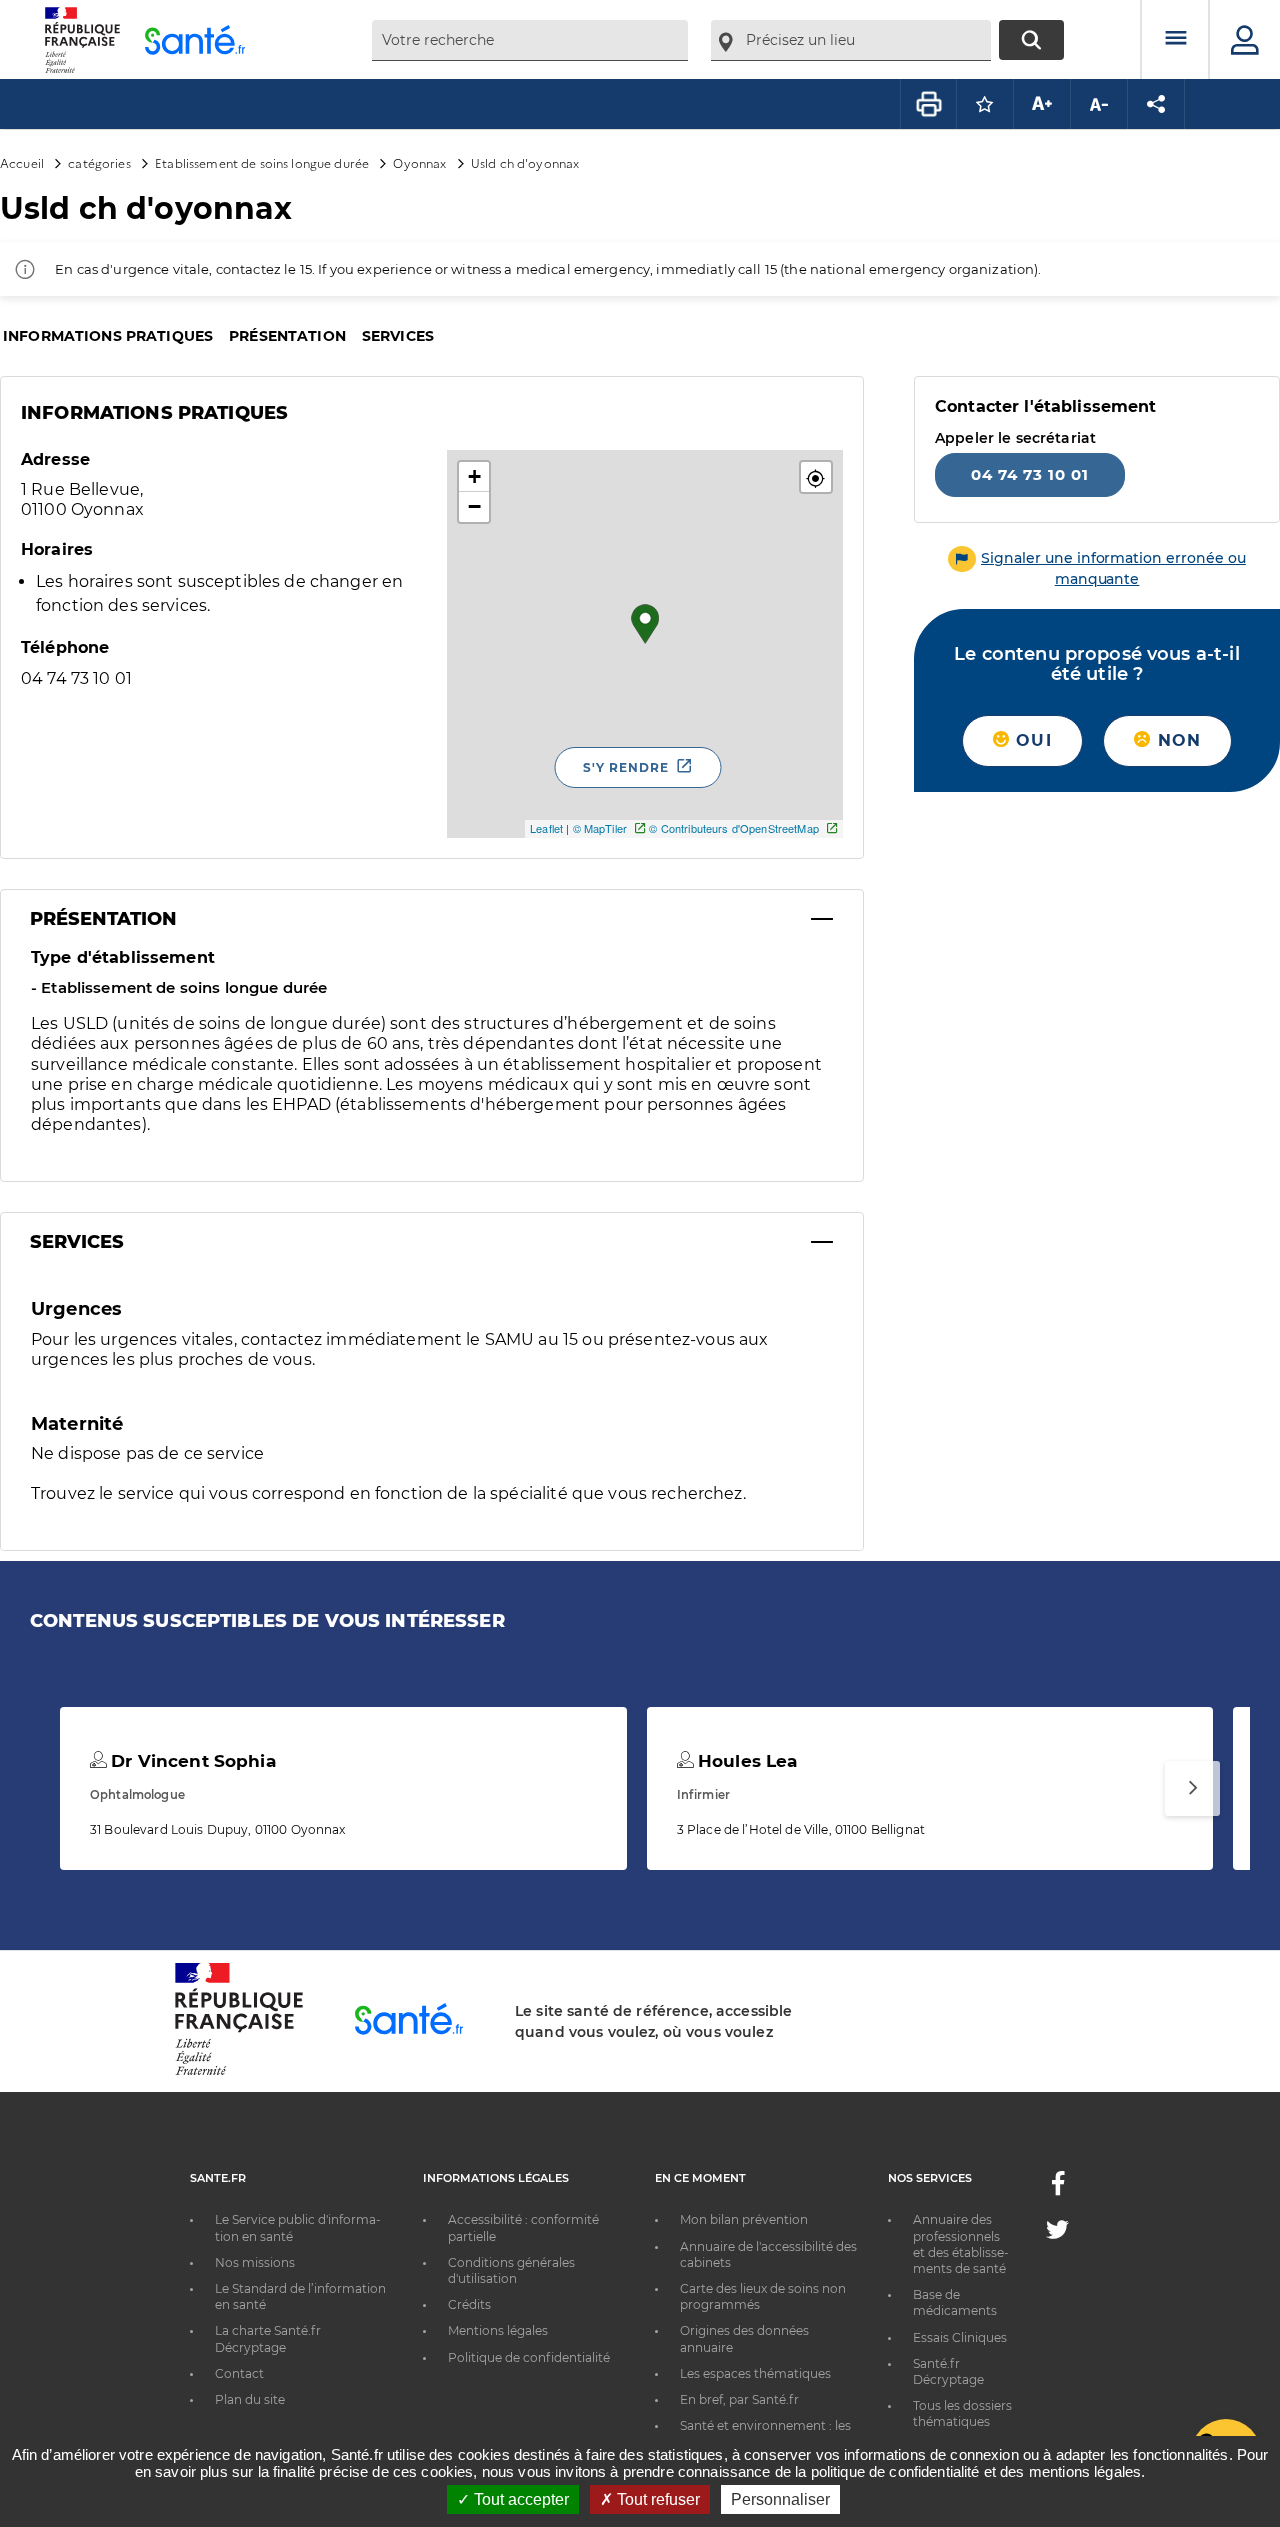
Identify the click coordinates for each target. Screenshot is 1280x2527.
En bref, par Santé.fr (739, 2399)
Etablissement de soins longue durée (262, 162)
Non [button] (1176, 740)
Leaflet (546, 828)
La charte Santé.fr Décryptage (268, 2338)
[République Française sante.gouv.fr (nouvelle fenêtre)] (239, 2072)
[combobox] (530, 40)
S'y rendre (626, 767)
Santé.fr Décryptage (948, 2371)
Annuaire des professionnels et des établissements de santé (961, 2244)
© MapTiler (600, 828)
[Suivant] (1192, 1788)
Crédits (469, 2304)
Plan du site (250, 2399)
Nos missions (255, 2262)
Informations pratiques (108, 336)
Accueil (22, 162)
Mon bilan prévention (744, 2219)
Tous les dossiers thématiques (962, 2413)
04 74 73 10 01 (1030, 474)
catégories (99, 162)
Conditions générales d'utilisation (511, 2270)
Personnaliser (780, 2499)
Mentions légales (498, 2330)
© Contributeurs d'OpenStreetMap (733, 828)
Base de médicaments (955, 2302)
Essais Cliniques (960, 2337)
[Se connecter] (1245, 40)
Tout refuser (656, 2499)
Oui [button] (1031, 740)
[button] (816, 477)
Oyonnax (419, 162)
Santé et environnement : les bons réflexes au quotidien (765, 2433)
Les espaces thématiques (755, 2373)
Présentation (287, 336)
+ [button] (474, 476)
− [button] (474, 506)
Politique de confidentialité (529, 2357)
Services (398, 336)
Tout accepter (519, 2499)
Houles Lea (745, 1761)
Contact (239, 2373)
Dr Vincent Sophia (191, 1761)
